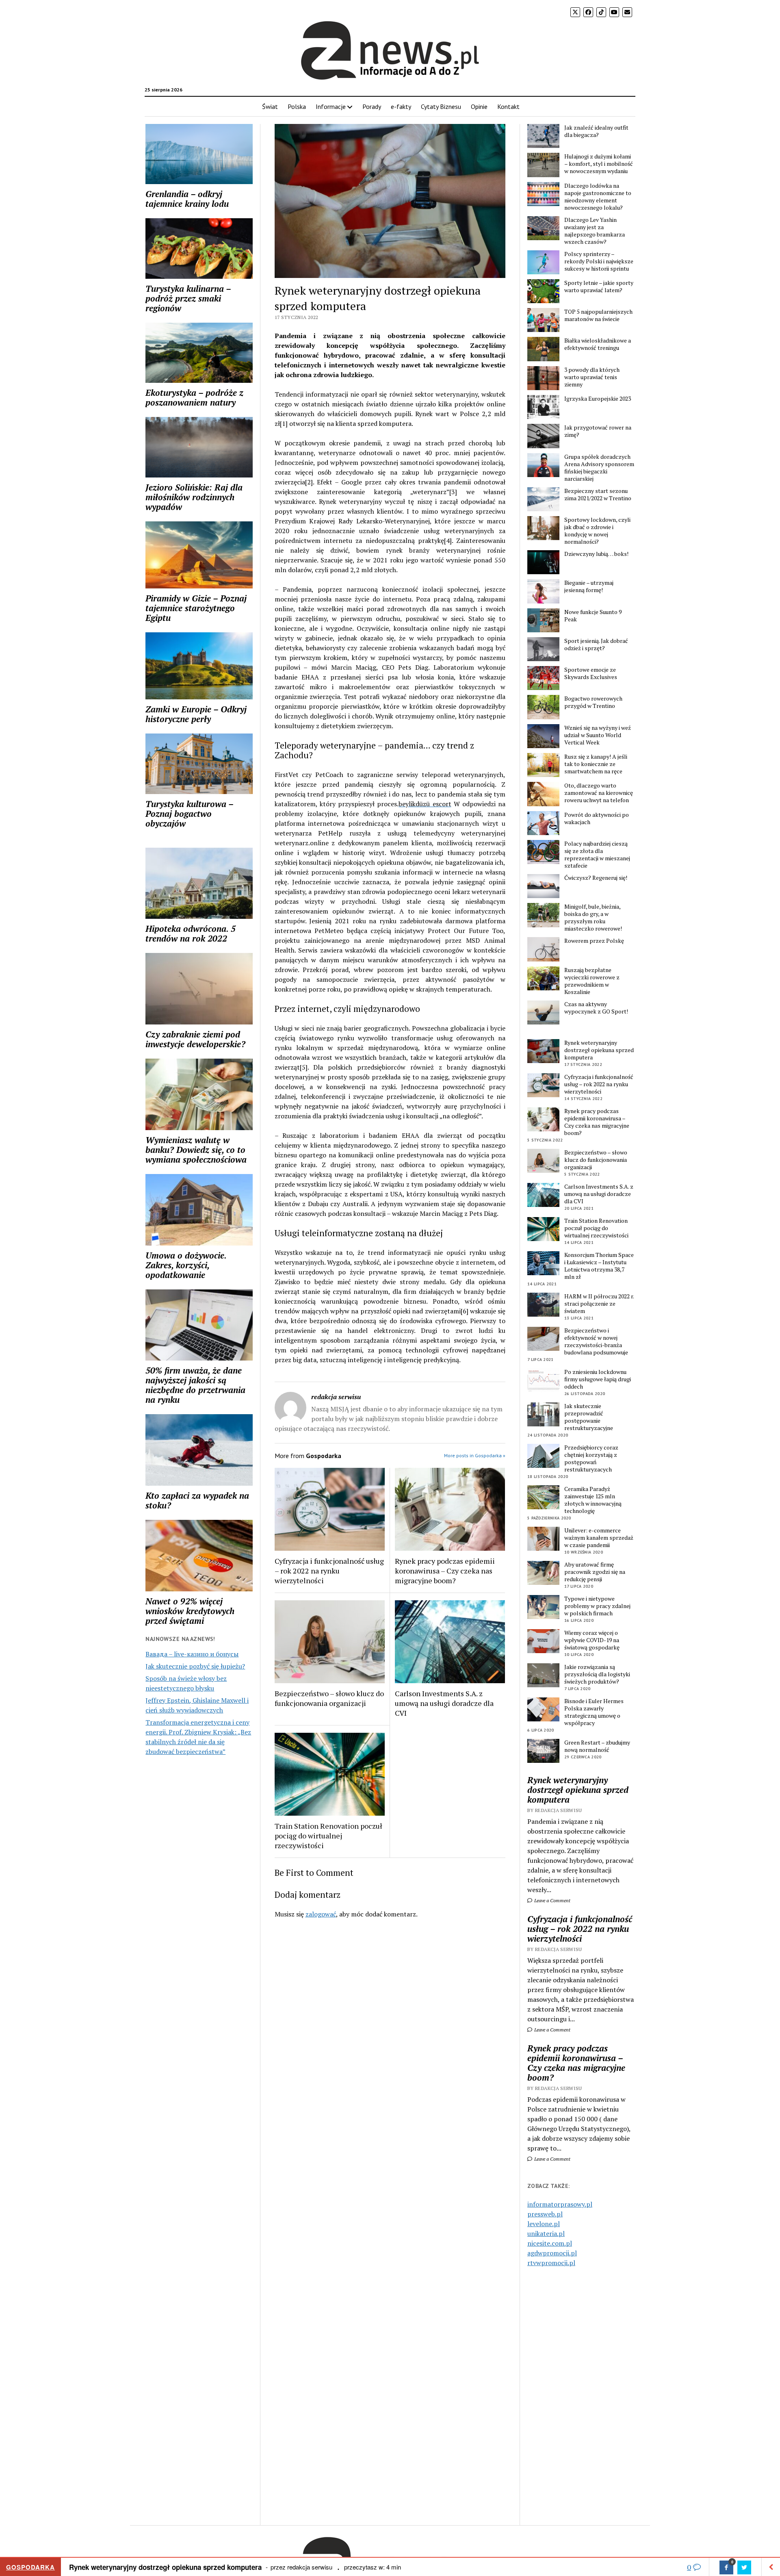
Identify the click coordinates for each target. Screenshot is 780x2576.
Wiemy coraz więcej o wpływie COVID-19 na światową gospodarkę (592, 1640)
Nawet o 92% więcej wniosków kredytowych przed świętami (190, 1611)
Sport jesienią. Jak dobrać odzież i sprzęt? (596, 645)
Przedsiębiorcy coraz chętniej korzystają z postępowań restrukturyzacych (591, 1458)
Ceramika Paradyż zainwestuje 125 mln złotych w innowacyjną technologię (593, 1500)
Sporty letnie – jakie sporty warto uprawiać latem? (599, 286)
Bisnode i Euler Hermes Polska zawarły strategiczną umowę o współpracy (594, 1712)
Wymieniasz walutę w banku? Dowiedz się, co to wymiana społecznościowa (196, 1150)
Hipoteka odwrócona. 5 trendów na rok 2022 (191, 933)
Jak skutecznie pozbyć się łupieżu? (195, 1666)
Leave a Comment (552, 1900)
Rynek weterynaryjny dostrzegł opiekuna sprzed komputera (599, 1050)
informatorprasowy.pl (560, 2204)
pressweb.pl (545, 2214)
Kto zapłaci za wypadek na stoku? (197, 1500)
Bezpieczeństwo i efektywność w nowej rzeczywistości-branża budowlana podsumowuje (596, 1341)
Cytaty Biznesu (441, 106)
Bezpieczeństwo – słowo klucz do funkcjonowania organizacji (329, 1698)
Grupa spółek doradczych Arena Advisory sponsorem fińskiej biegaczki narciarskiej (599, 468)
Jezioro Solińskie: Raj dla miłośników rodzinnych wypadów (194, 497)
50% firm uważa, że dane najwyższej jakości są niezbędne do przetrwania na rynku (195, 1385)
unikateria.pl (546, 2233)
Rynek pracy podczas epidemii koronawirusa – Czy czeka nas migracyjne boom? (445, 1571)
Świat (270, 106)
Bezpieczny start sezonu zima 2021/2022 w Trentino (598, 495)
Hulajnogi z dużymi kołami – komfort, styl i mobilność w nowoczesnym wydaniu (599, 164)
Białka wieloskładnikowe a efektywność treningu (598, 344)
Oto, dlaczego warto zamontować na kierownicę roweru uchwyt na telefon (599, 793)
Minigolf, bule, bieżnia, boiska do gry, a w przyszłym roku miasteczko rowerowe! (593, 918)
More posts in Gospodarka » (475, 1455)
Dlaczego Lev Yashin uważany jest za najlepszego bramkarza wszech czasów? (595, 231)
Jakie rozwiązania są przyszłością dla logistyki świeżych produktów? (597, 1674)
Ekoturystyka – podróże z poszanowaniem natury (194, 397)
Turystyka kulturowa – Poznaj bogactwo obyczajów (189, 814)
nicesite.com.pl (550, 2243)
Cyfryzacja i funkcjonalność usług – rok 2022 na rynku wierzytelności (329, 1571)
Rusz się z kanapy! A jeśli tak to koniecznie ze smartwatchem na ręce (596, 764)
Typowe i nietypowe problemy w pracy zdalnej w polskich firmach (597, 1606)
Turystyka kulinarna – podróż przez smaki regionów (188, 298)
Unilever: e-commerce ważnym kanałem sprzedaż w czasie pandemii (599, 1538)
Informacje (331, 106)
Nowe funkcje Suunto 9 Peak (593, 616)
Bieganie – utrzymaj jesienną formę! (589, 586)
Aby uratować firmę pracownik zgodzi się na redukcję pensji (595, 1572)
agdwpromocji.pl (552, 2253)
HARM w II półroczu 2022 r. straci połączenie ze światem (599, 1304)
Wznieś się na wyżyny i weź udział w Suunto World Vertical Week (598, 735)
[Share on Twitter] (744, 2567)
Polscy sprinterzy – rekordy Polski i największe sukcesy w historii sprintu (599, 261)
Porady (372, 106)
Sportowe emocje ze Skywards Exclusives (591, 673)
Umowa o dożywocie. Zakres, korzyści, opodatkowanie (186, 1265)
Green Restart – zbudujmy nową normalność (597, 1746)
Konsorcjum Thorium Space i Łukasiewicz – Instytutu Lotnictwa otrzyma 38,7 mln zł (599, 1266)
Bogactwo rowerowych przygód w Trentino (593, 702)
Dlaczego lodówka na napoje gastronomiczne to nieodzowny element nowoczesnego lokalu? (598, 197)
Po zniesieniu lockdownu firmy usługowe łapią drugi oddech (598, 1379)
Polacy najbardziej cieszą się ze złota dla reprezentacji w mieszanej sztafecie (597, 855)
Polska (297, 106)
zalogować (321, 1914)
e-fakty (401, 106)
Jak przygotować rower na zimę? (598, 431)
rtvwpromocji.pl (551, 2263)
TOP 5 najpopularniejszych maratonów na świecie (598, 315)
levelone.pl (544, 2224)
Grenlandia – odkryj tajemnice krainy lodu (187, 199)
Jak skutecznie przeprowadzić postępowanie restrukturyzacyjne (589, 1417)
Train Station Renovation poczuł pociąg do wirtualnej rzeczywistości (328, 1836)
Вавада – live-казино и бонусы (192, 1654)
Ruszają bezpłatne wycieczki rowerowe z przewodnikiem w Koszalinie (592, 981)
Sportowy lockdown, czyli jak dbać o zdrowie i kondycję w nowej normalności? (597, 531)
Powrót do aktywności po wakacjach (597, 818)
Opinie (479, 106)
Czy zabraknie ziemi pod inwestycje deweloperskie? (195, 1039)
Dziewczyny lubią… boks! (596, 554)
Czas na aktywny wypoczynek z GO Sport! (596, 1008)
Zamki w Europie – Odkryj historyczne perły (196, 714)
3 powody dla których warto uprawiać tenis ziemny (592, 377)
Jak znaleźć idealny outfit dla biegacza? (596, 131)
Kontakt (508, 106)
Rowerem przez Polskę (594, 941)
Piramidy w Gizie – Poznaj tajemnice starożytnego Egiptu (196, 608)
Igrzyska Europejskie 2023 (598, 399)
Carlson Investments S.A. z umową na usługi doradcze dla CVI (444, 1703)
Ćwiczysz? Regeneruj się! (596, 878)
